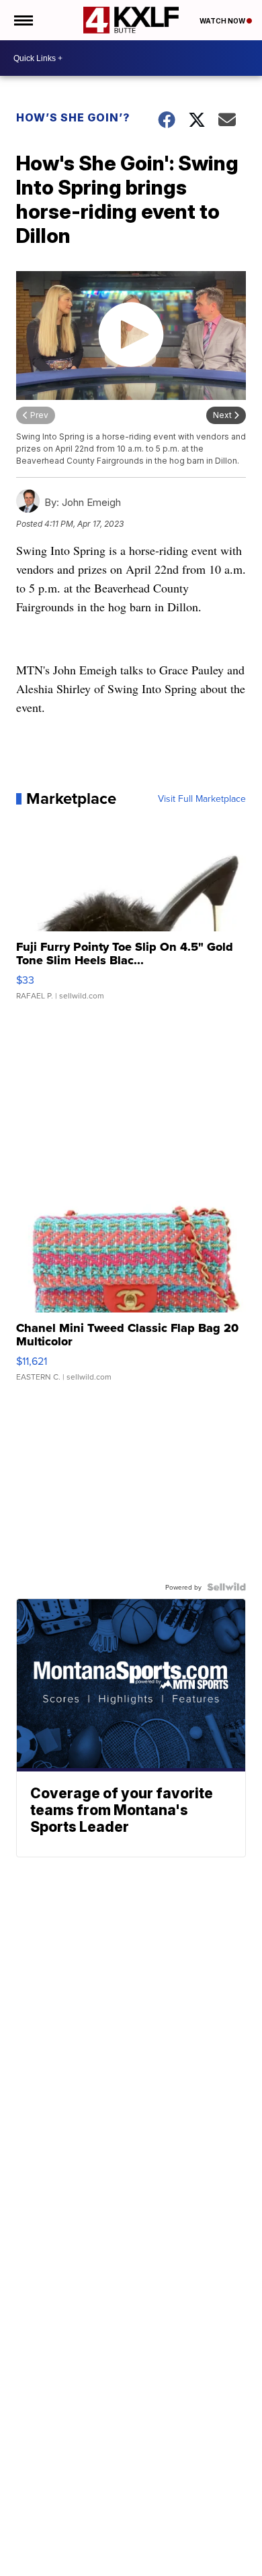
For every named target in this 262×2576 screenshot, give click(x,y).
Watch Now (223, 21)
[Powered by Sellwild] (226, 1587)
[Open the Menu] (23, 20)
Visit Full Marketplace (202, 798)
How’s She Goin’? (73, 117)
